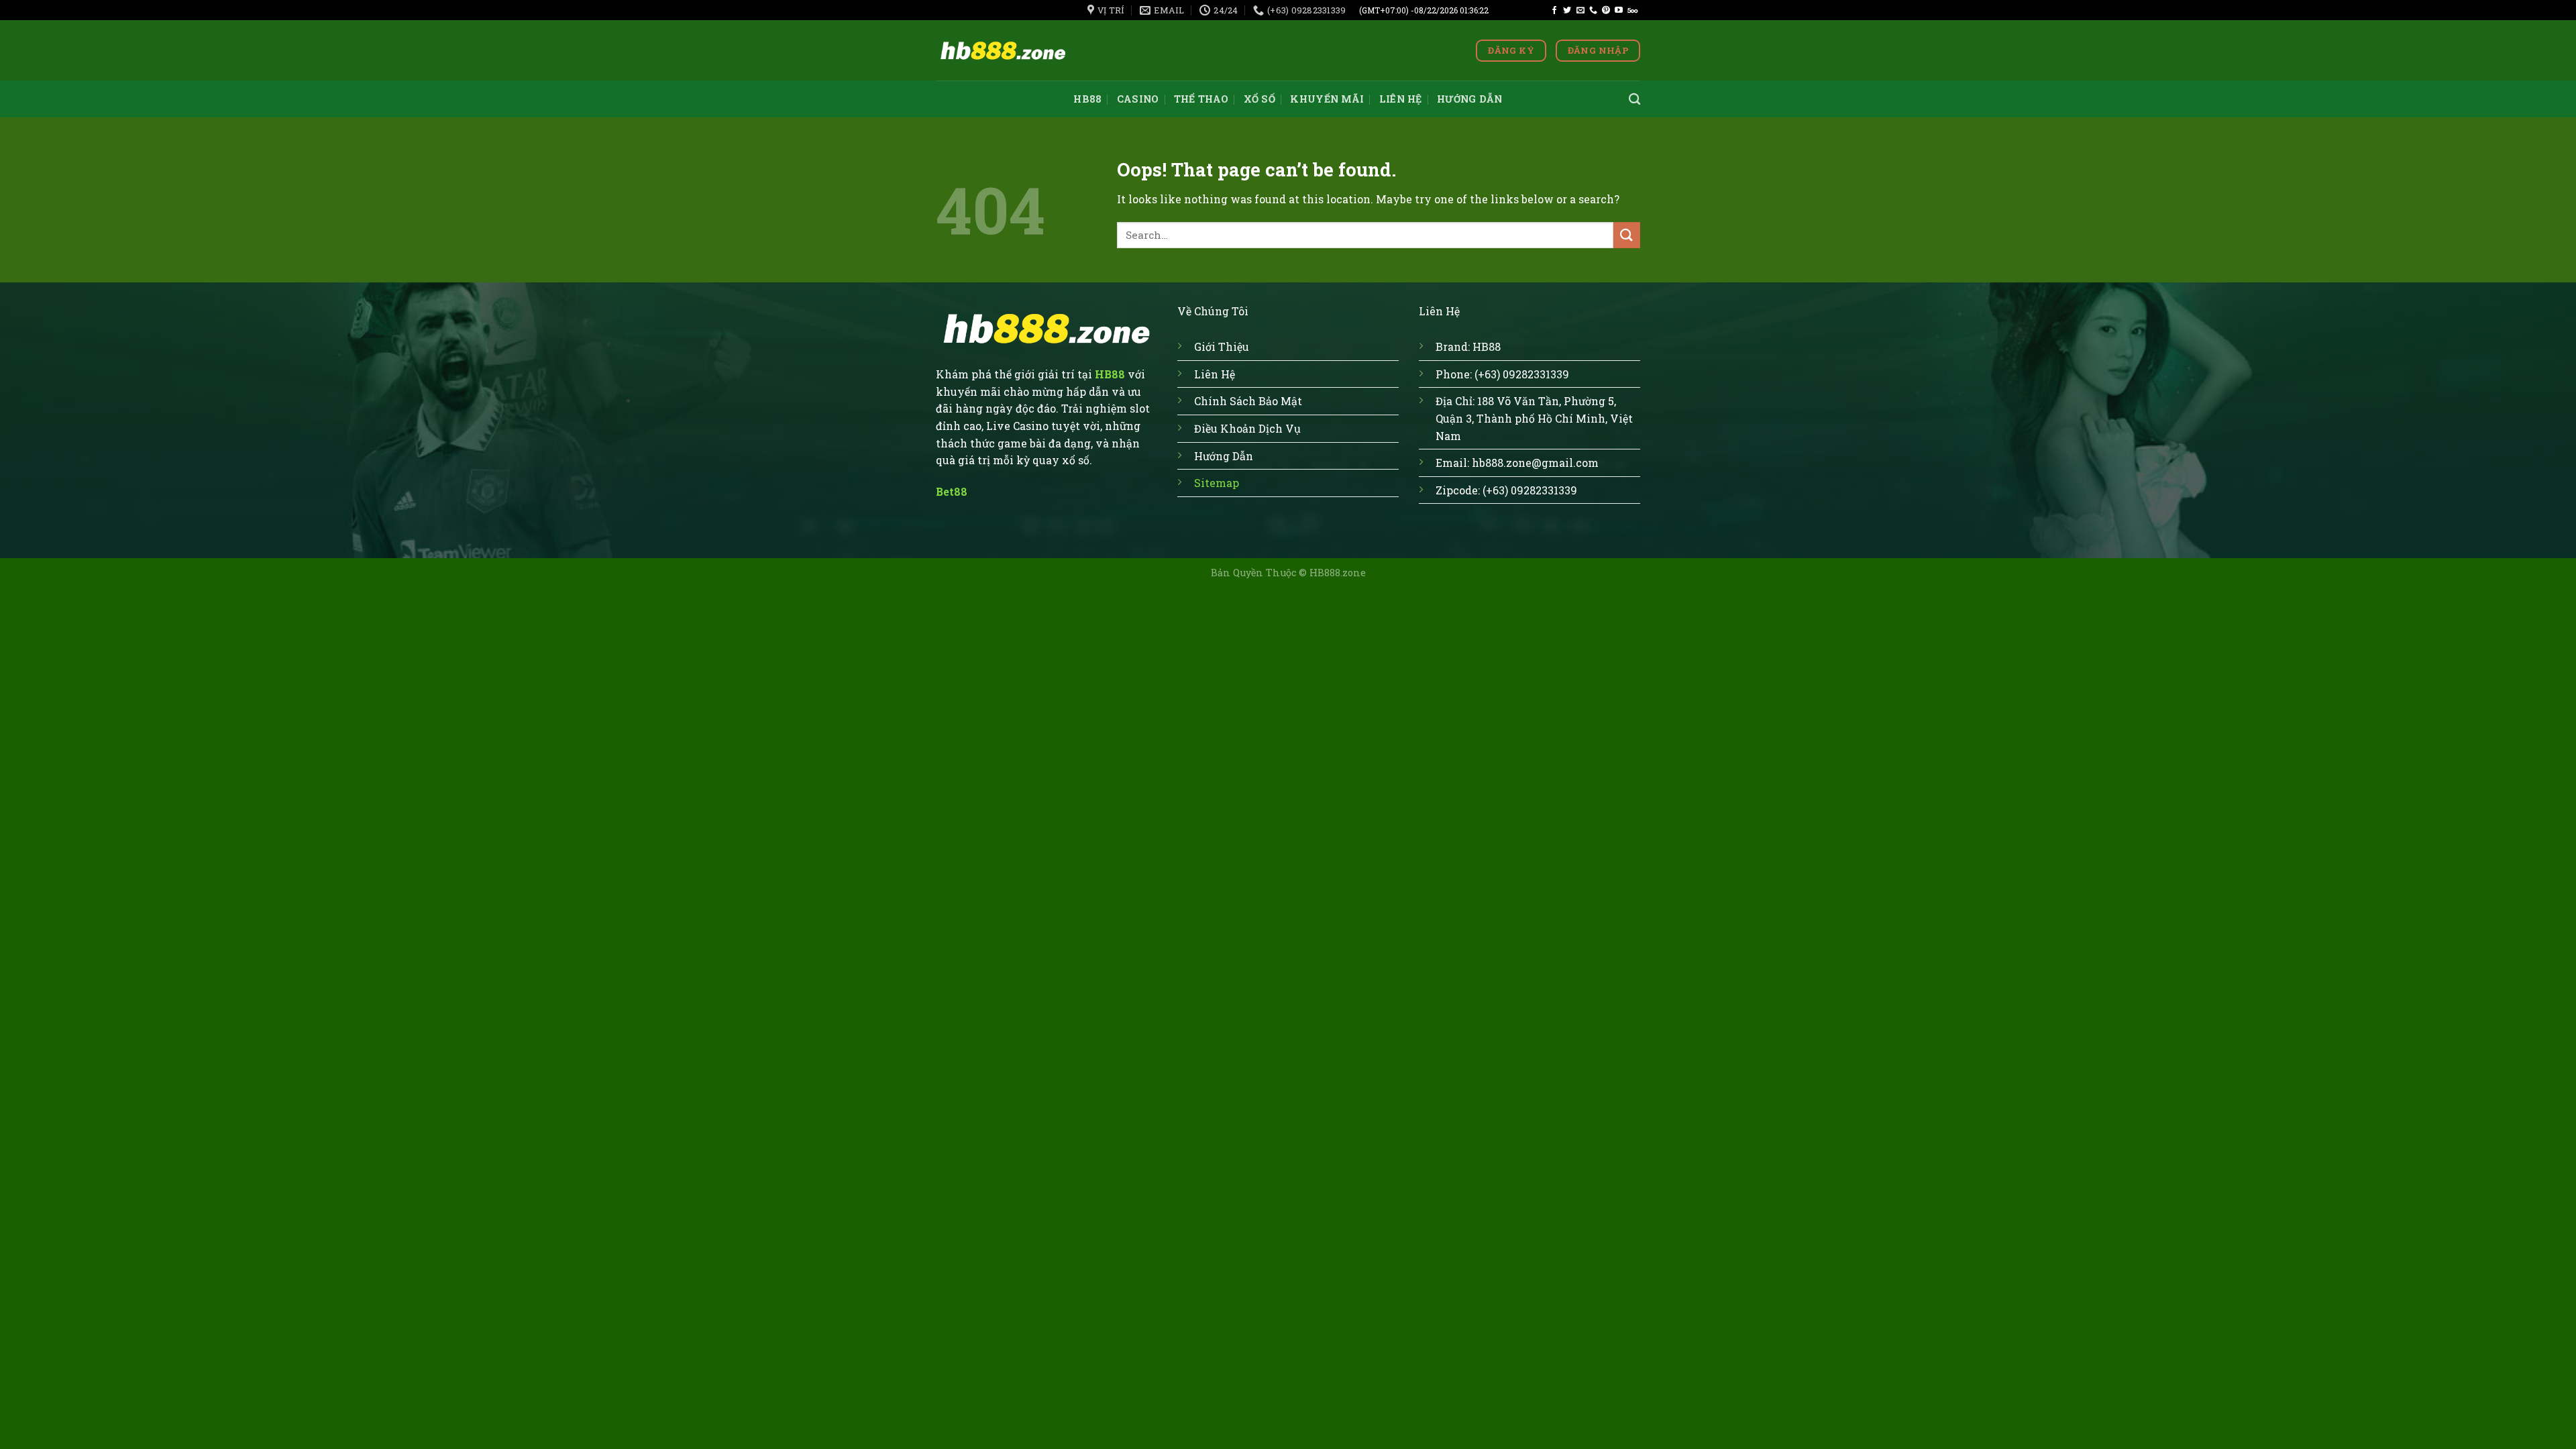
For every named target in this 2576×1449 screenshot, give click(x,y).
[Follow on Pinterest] (1606, 11)
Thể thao (1201, 99)
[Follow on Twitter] (1567, 11)
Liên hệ (1401, 99)
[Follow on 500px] (1632, 11)
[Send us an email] (1580, 11)
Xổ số (1259, 99)
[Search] (1634, 100)
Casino (1138, 99)
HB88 (1087, 99)
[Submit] (1627, 235)
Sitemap (1217, 483)
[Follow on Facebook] (1554, 11)
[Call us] (1593, 11)
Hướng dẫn (1470, 99)
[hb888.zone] (1003, 51)
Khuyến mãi (1327, 99)
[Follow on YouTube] (1619, 11)
